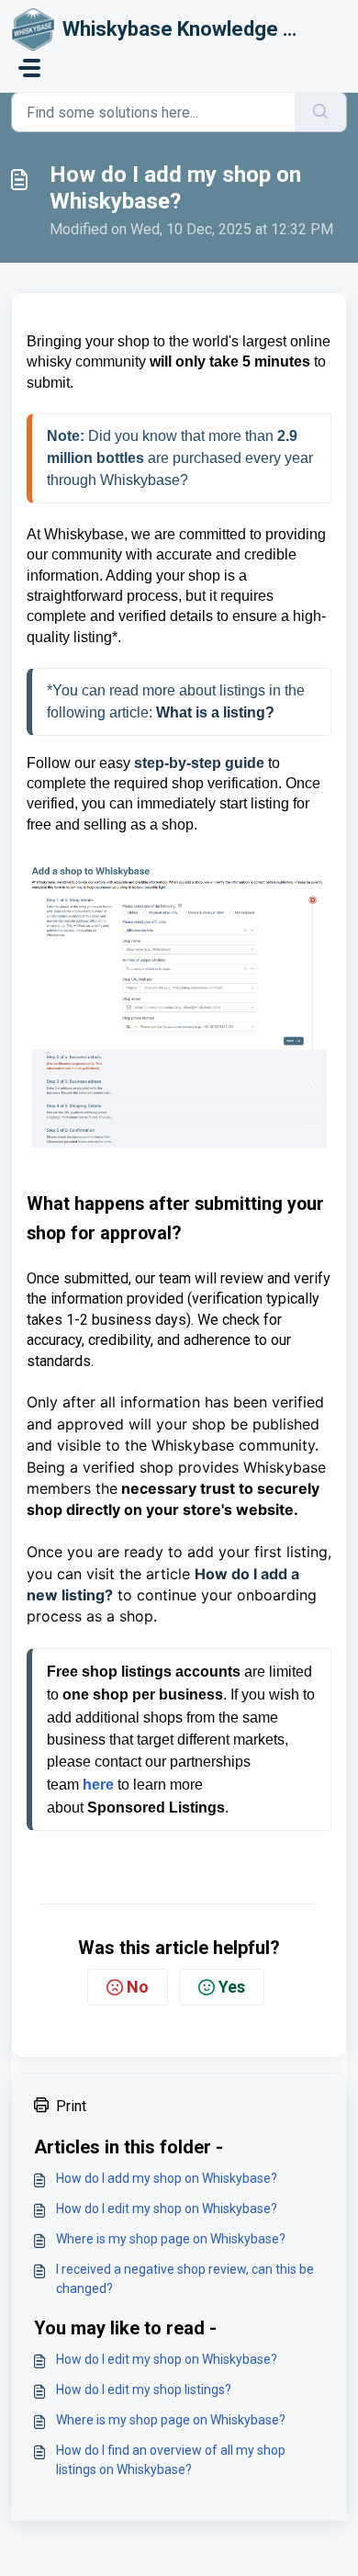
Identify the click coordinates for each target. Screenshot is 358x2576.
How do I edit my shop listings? (144, 2390)
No (138, 1987)
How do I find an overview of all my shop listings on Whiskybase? (171, 2460)
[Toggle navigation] (29, 68)
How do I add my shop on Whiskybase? (167, 2178)
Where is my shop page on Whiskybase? (171, 2239)
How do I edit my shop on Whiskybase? (167, 2209)
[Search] (321, 112)
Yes (232, 1987)
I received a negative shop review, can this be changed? (185, 2279)
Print (71, 2106)
